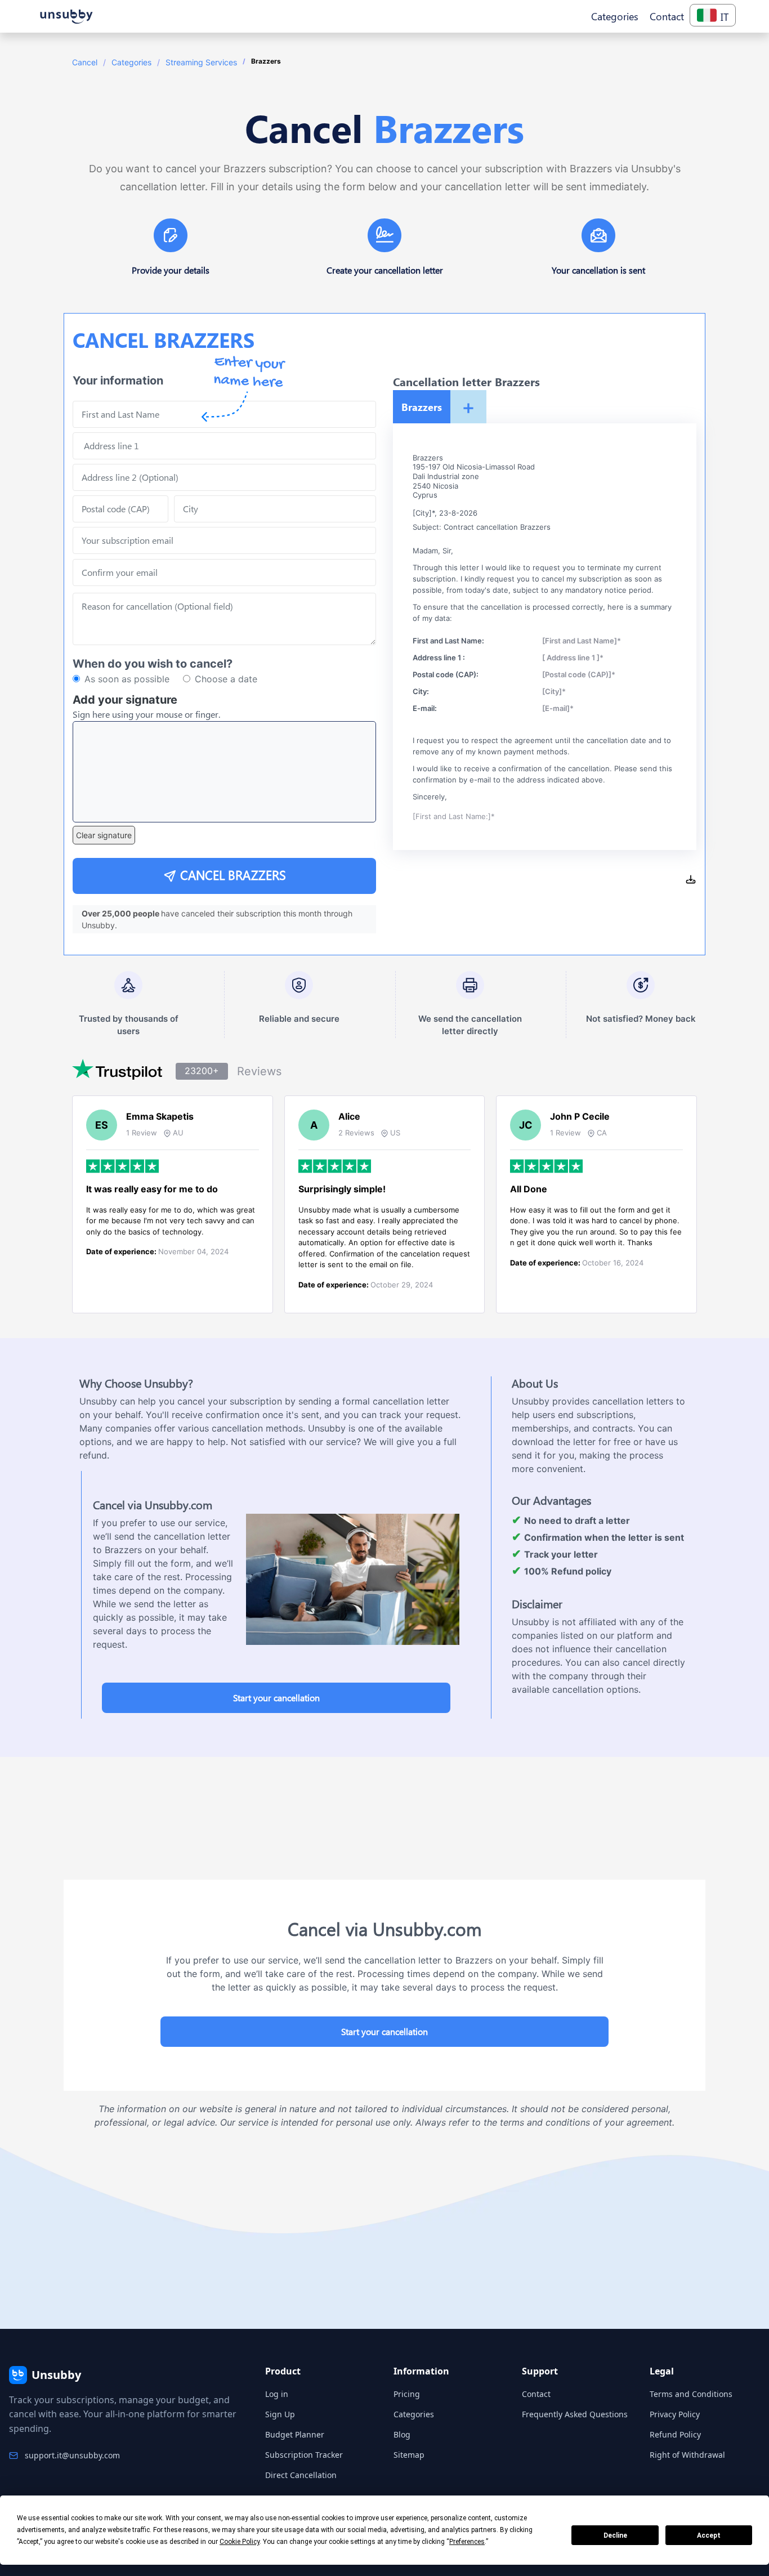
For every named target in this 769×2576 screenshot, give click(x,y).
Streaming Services (201, 62)
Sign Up (280, 2414)
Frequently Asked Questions (575, 2414)
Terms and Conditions (691, 2394)
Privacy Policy (675, 2414)
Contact (536, 2394)
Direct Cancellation (301, 2475)
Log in (277, 2394)
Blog (402, 2434)
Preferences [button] (467, 2542)
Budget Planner (295, 2434)
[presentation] (224, 573)
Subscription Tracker (304, 2455)
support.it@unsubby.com (72, 2455)
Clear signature (104, 835)
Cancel (85, 62)
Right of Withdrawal (687, 2455)
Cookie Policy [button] (240, 2542)
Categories (131, 62)
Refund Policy (675, 2434)
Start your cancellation (276, 1698)
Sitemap (409, 2455)
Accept (709, 2535)
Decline (615, 2535)
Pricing (407, 2394)
